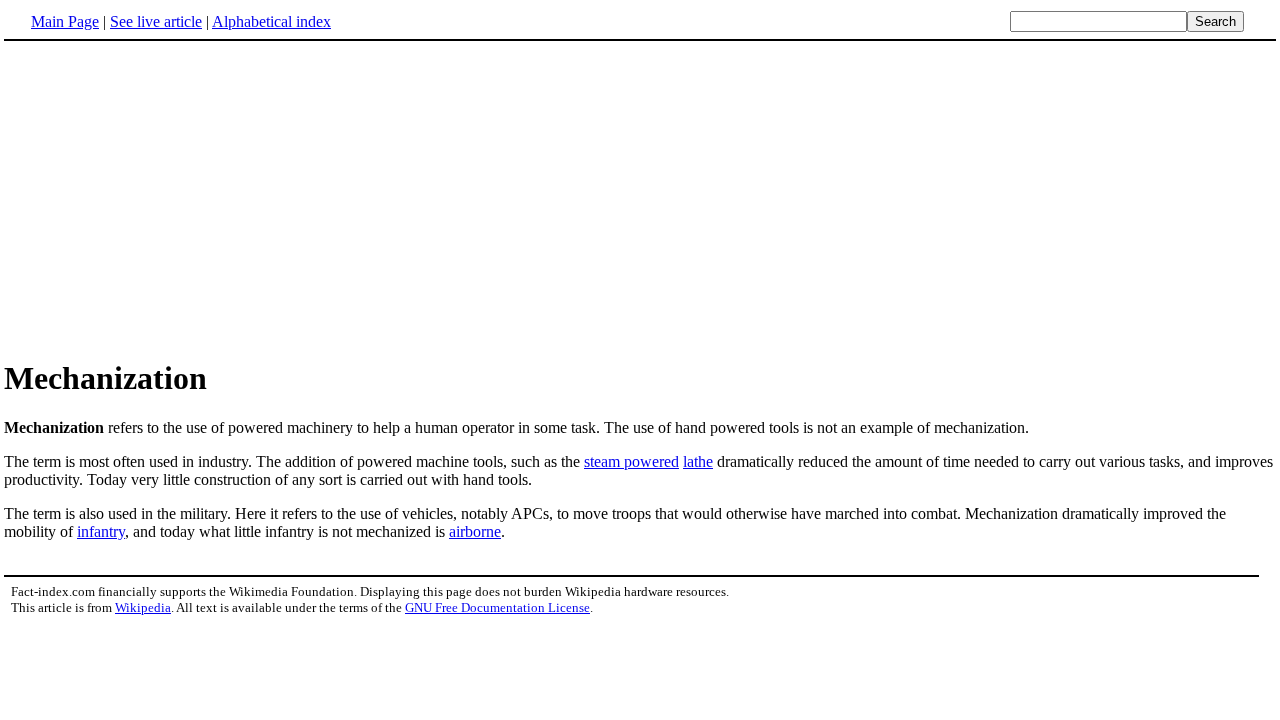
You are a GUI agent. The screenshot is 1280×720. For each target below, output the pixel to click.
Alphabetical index (271, 21)
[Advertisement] (172, 199)
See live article (156, 21)
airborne (475, 531)
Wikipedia (143, 607)
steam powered (631, 461)
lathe (698, 461)
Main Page (65, 21)
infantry (101, 531)
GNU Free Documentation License (497, 607)
